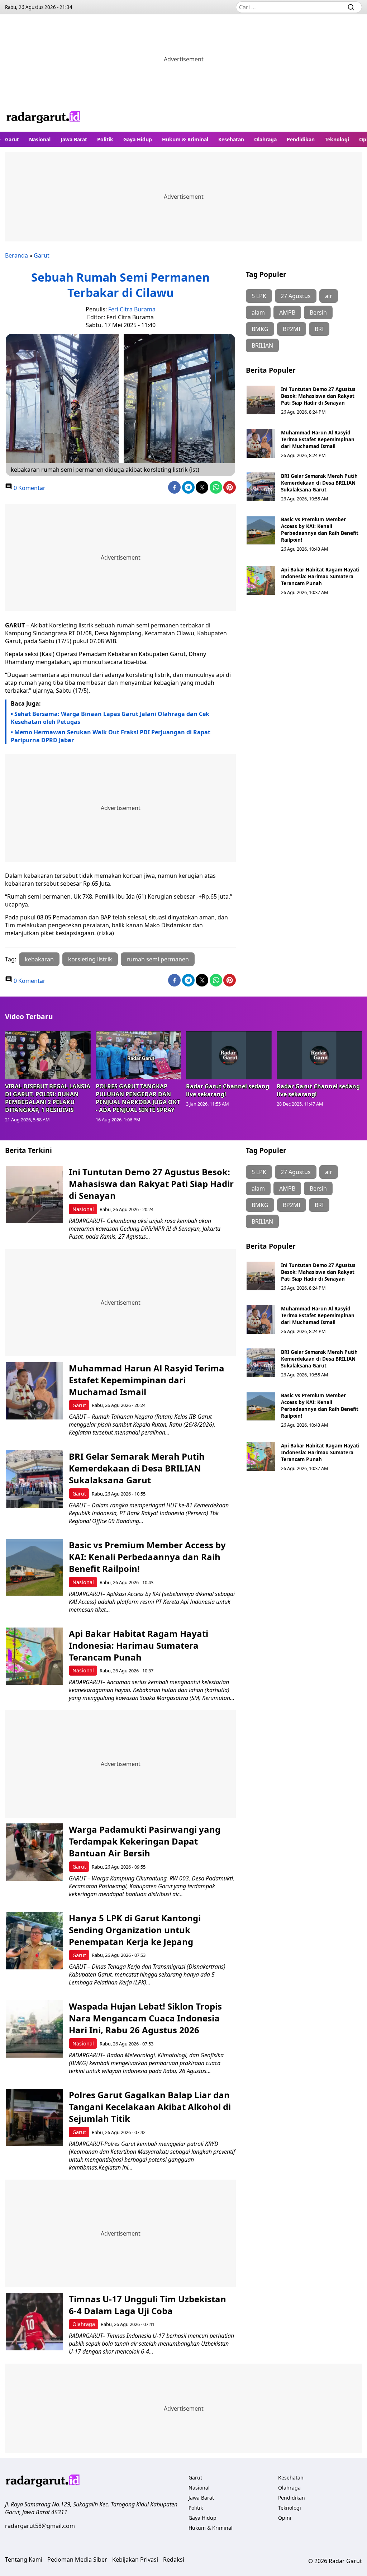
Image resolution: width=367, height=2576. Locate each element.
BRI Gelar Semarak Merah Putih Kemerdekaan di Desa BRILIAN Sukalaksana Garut (319, 483)
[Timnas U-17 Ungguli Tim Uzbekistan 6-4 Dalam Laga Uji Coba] (34, 2322)
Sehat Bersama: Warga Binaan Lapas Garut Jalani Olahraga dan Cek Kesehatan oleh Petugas (110, 718)
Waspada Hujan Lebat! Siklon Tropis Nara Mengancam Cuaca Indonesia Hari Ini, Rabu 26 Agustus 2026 (145, 2018)
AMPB (287, 312)
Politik (105, 139)
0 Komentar (29, 488)
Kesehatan (231, 139)
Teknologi (337, 139)
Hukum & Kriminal (185, 139)
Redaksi (174, 2559)
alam (258, 312)
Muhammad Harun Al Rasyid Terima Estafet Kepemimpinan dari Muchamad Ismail (318, 439)
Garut (12, 139)
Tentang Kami (24, 2559)
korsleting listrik (90, 959)
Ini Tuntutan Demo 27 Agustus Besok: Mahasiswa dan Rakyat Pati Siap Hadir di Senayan (318, 396)
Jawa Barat (74, 139)
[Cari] (351, 7)
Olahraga (265, 139)
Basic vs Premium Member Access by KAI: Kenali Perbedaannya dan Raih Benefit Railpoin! (320, 529)
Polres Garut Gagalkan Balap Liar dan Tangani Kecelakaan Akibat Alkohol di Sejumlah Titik (150, 2107)
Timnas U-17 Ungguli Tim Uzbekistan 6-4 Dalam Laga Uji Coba (147, 2305)
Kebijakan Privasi (135, 2559)
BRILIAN (262, 345)
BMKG (260, 329)
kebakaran (39, 959)
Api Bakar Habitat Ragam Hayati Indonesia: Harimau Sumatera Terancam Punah (320, 576)
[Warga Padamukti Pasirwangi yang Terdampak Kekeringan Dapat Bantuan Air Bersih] (34, 1852)
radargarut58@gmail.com (40, 2526)
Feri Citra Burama (132, 309)
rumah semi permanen (158, 959)
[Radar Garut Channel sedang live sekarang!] (229, 1055)
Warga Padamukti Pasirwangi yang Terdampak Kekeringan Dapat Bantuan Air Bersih (145, 1841)
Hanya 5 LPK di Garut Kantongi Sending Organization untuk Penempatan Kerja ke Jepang (135, 1930)
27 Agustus (296, 296)
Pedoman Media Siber (77, 2559)
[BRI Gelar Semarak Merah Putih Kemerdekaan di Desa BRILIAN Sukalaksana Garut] (261, 487)
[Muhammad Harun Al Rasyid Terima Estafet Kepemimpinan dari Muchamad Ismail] (261, 443)
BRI (319, 329)
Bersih (318, 312)
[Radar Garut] (44, 118)
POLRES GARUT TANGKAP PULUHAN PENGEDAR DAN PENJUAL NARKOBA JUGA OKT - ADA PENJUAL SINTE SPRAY (138, 1098)
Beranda (16, 255)
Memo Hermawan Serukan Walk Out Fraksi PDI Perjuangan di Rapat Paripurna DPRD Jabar (111, 736)
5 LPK (259, 296)
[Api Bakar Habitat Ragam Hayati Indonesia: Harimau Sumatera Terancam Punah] (261, 580)
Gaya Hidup (138, 139)
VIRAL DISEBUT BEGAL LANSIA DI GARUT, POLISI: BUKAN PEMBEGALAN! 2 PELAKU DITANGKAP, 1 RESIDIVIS (48, 1098)
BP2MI (292, 329)
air (329, 296)
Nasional (40, 139)
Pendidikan (301, 139)
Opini (285, 2518)
